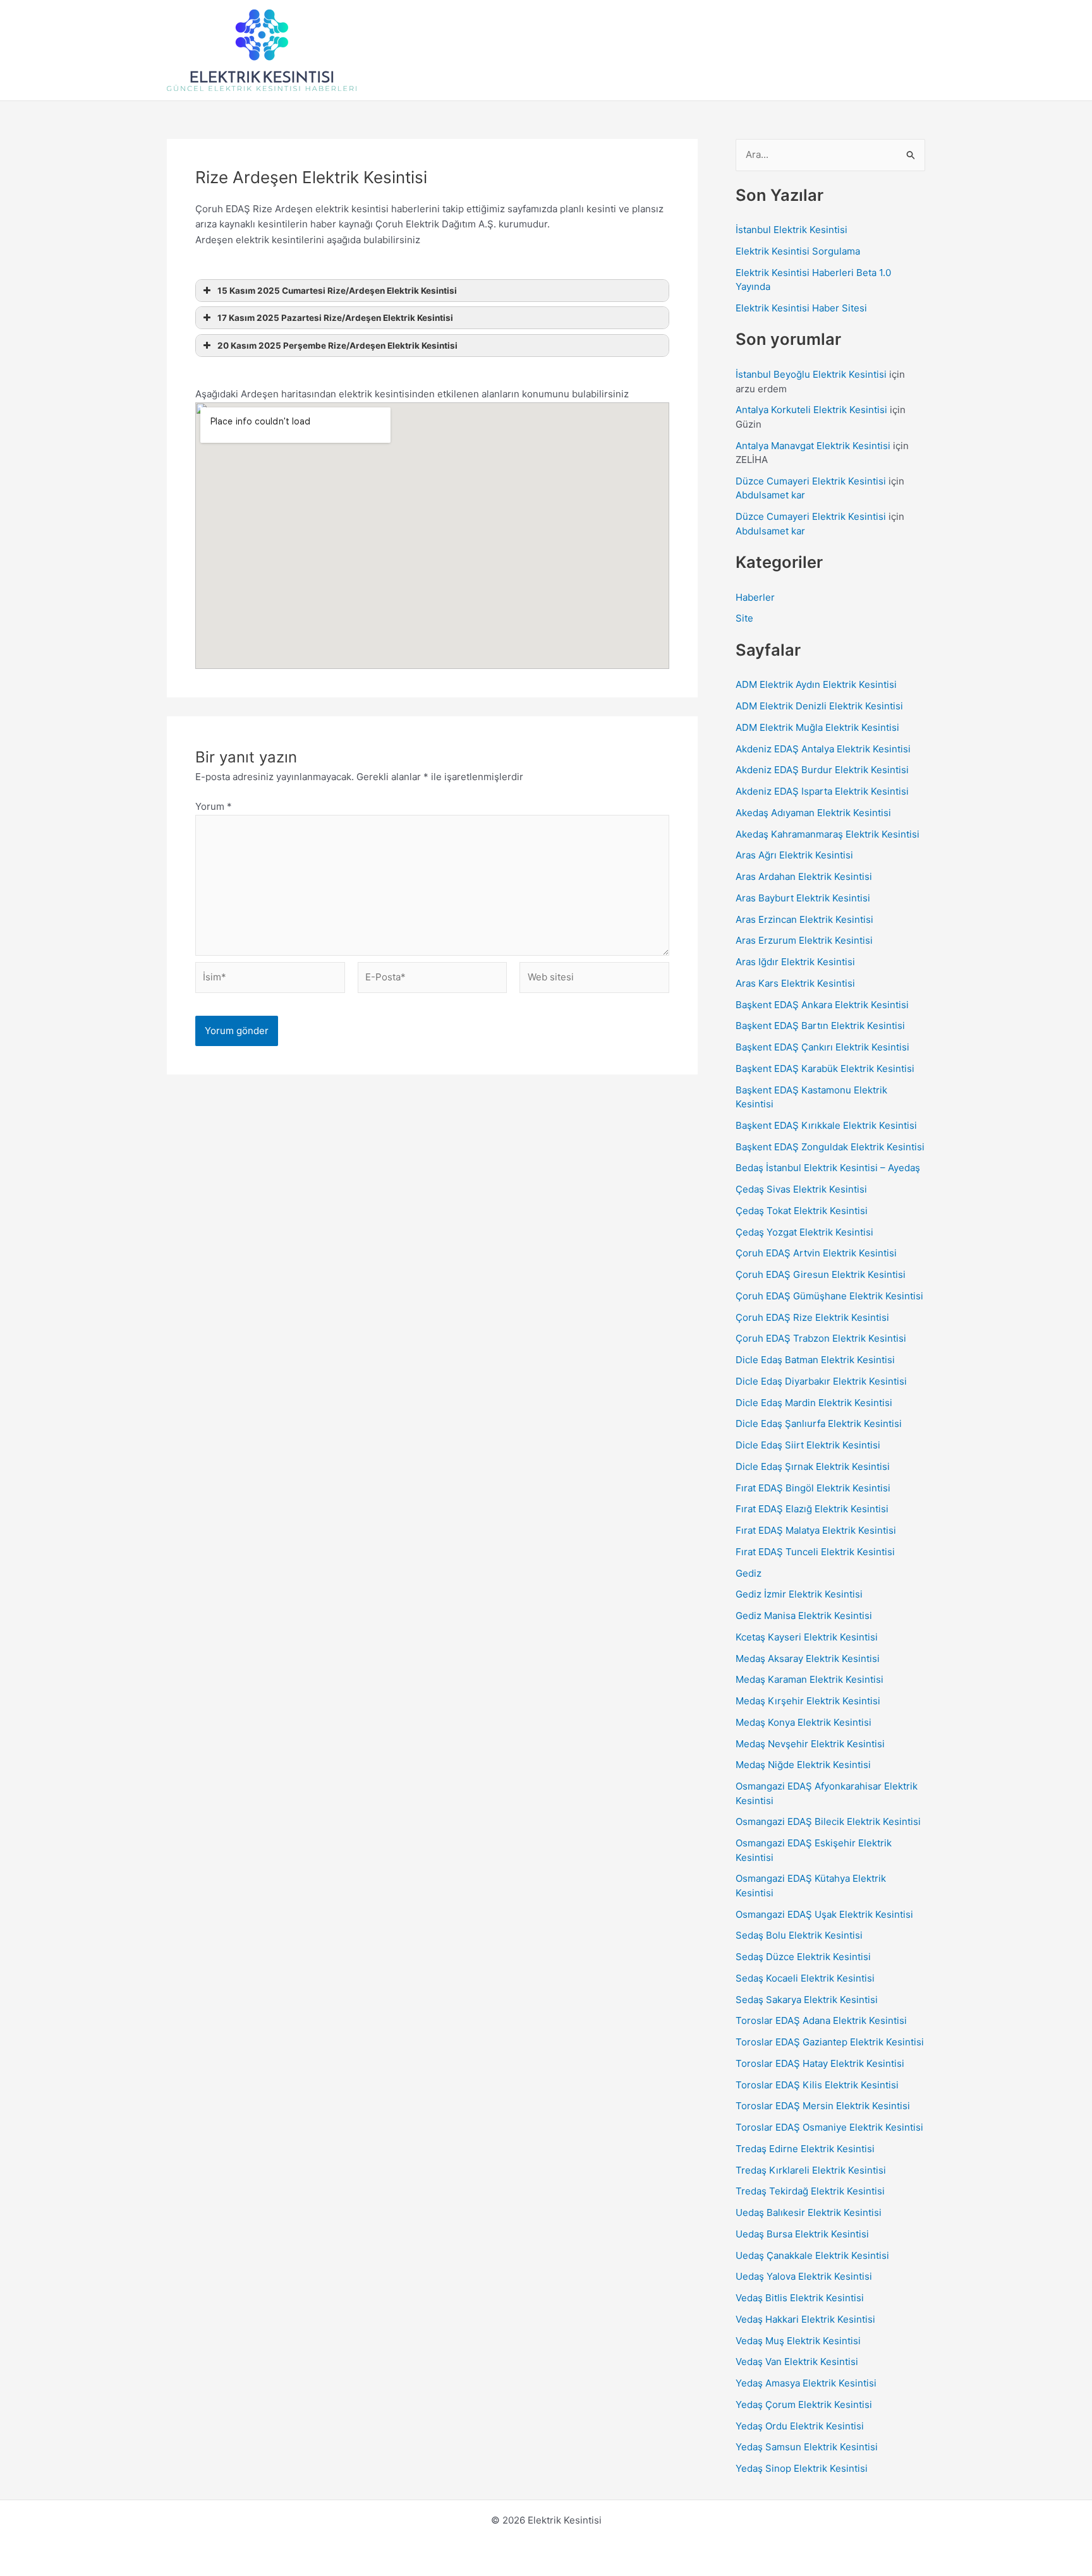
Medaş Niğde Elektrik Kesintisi (803, 1765)
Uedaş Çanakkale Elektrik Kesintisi (812, 2255)
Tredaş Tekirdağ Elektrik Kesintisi (810, 2191)
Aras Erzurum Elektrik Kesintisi (804, 940)
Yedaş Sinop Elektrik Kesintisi (802, 2468)
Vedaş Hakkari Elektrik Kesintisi (805, 2319)
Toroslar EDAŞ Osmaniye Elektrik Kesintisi (829, 2127)
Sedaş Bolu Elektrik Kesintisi (799, 1935)
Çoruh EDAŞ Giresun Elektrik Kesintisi (821, 1274)
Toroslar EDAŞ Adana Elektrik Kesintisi (821, 2020)
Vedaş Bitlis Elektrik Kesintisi (800, 2298)
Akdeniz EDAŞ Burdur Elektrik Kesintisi (822, 770)
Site (744, 618)
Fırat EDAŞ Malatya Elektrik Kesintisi (816, 1530)
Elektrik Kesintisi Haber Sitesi (801, 308)
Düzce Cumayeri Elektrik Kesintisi (811, 481)
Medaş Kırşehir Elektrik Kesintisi (808, 1701)
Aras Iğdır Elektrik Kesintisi (795, 962)
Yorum (214, 806)
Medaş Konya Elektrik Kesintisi (804, 1722)
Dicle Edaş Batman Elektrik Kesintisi (815, 1360)
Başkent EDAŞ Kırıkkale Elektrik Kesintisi (826, 1125)
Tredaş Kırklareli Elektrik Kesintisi (811, 2170)
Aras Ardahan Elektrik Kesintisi (804, 876)
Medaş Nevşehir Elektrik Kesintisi (810, 1744)
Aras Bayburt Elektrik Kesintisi (803, 898)
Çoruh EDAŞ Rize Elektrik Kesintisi (812, 1317)
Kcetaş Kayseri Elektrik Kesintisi (807, 1637)
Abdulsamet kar (770, 495)
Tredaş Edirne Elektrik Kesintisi (805, 2149)
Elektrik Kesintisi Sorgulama (798, 251)
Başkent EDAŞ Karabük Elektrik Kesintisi (825, 1068)
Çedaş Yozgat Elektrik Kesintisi (804, 1232)
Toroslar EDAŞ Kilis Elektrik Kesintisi (817, 2085)
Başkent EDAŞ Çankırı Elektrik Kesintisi (822, 1047)
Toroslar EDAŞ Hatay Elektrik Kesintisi (820, 2063)
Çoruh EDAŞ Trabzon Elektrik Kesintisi (821, 1338)
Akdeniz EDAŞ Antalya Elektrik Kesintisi (823, 749)
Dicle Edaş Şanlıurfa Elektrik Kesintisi (819, 1423)
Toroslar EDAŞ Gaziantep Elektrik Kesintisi (830, 2042)
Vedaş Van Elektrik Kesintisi (797, 2362)
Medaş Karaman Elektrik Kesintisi (810, 1679)
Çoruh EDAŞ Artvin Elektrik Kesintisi (816, 1253)
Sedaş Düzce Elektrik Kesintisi (803, 1957)
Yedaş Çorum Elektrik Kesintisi (804, 2404)
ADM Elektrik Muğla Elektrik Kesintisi (817, 727)
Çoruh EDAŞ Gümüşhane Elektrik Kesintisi (829, 1296)
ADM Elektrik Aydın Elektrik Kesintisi (816, 684)
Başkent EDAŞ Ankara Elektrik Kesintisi (822, 1005)
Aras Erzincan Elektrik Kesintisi (804, 919)
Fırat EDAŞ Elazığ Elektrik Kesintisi (812, 1509)
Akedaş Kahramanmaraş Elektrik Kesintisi (828, 834)
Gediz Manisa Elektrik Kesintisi (804, 1616)
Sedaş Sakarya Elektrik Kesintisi (807, 2000)
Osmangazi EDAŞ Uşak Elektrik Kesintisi (824, 1914)
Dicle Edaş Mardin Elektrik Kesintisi (814, 1403)
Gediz (749, 1573)
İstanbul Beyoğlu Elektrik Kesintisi (811, 374)
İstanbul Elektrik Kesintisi (792, 230)
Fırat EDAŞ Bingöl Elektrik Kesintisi (813, 1488)
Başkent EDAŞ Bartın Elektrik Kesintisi (820, 1026)
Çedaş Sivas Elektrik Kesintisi (801, 1189)
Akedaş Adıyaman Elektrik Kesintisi (813, 813)
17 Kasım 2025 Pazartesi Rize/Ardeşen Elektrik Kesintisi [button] (335, 318)
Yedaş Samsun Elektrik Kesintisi (807, 2447)
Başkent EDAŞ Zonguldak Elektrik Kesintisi (830, 1147)
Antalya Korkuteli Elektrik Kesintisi (811, 410)
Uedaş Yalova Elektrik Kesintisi (804, 2276)
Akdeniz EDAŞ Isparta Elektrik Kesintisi (822, 791)
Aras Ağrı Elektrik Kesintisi (794, 855)
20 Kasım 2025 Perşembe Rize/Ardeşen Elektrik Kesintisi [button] (337, 346)
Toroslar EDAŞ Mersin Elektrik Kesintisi (823, 2106)
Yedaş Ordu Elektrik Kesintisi (800, 2426)
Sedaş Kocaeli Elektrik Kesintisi (805, 1978)
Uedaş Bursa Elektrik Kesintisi (802, 2234)
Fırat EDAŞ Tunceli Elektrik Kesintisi (815, 1552)
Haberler (755, 597)
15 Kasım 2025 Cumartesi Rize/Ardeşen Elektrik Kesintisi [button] (337, 291)
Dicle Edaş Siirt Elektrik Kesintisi (808, 1445)
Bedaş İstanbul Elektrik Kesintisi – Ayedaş (828, 1168)
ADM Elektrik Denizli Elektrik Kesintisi (819, 706)
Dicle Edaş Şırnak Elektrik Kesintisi (813, 1466)
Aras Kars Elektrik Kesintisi (795, 983)
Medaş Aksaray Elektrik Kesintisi (808, 1658)
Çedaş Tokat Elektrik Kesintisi (802, 1211)
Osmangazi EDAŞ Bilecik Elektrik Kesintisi (828, 1821)
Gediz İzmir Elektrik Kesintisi (799, 1594)
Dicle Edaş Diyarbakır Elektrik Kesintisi (821, 1381)
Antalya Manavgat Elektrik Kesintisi (813, 446)
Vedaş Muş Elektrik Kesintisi (798, 2341)
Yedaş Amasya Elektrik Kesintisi (806, 2383)
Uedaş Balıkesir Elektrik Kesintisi (809, 2212)
